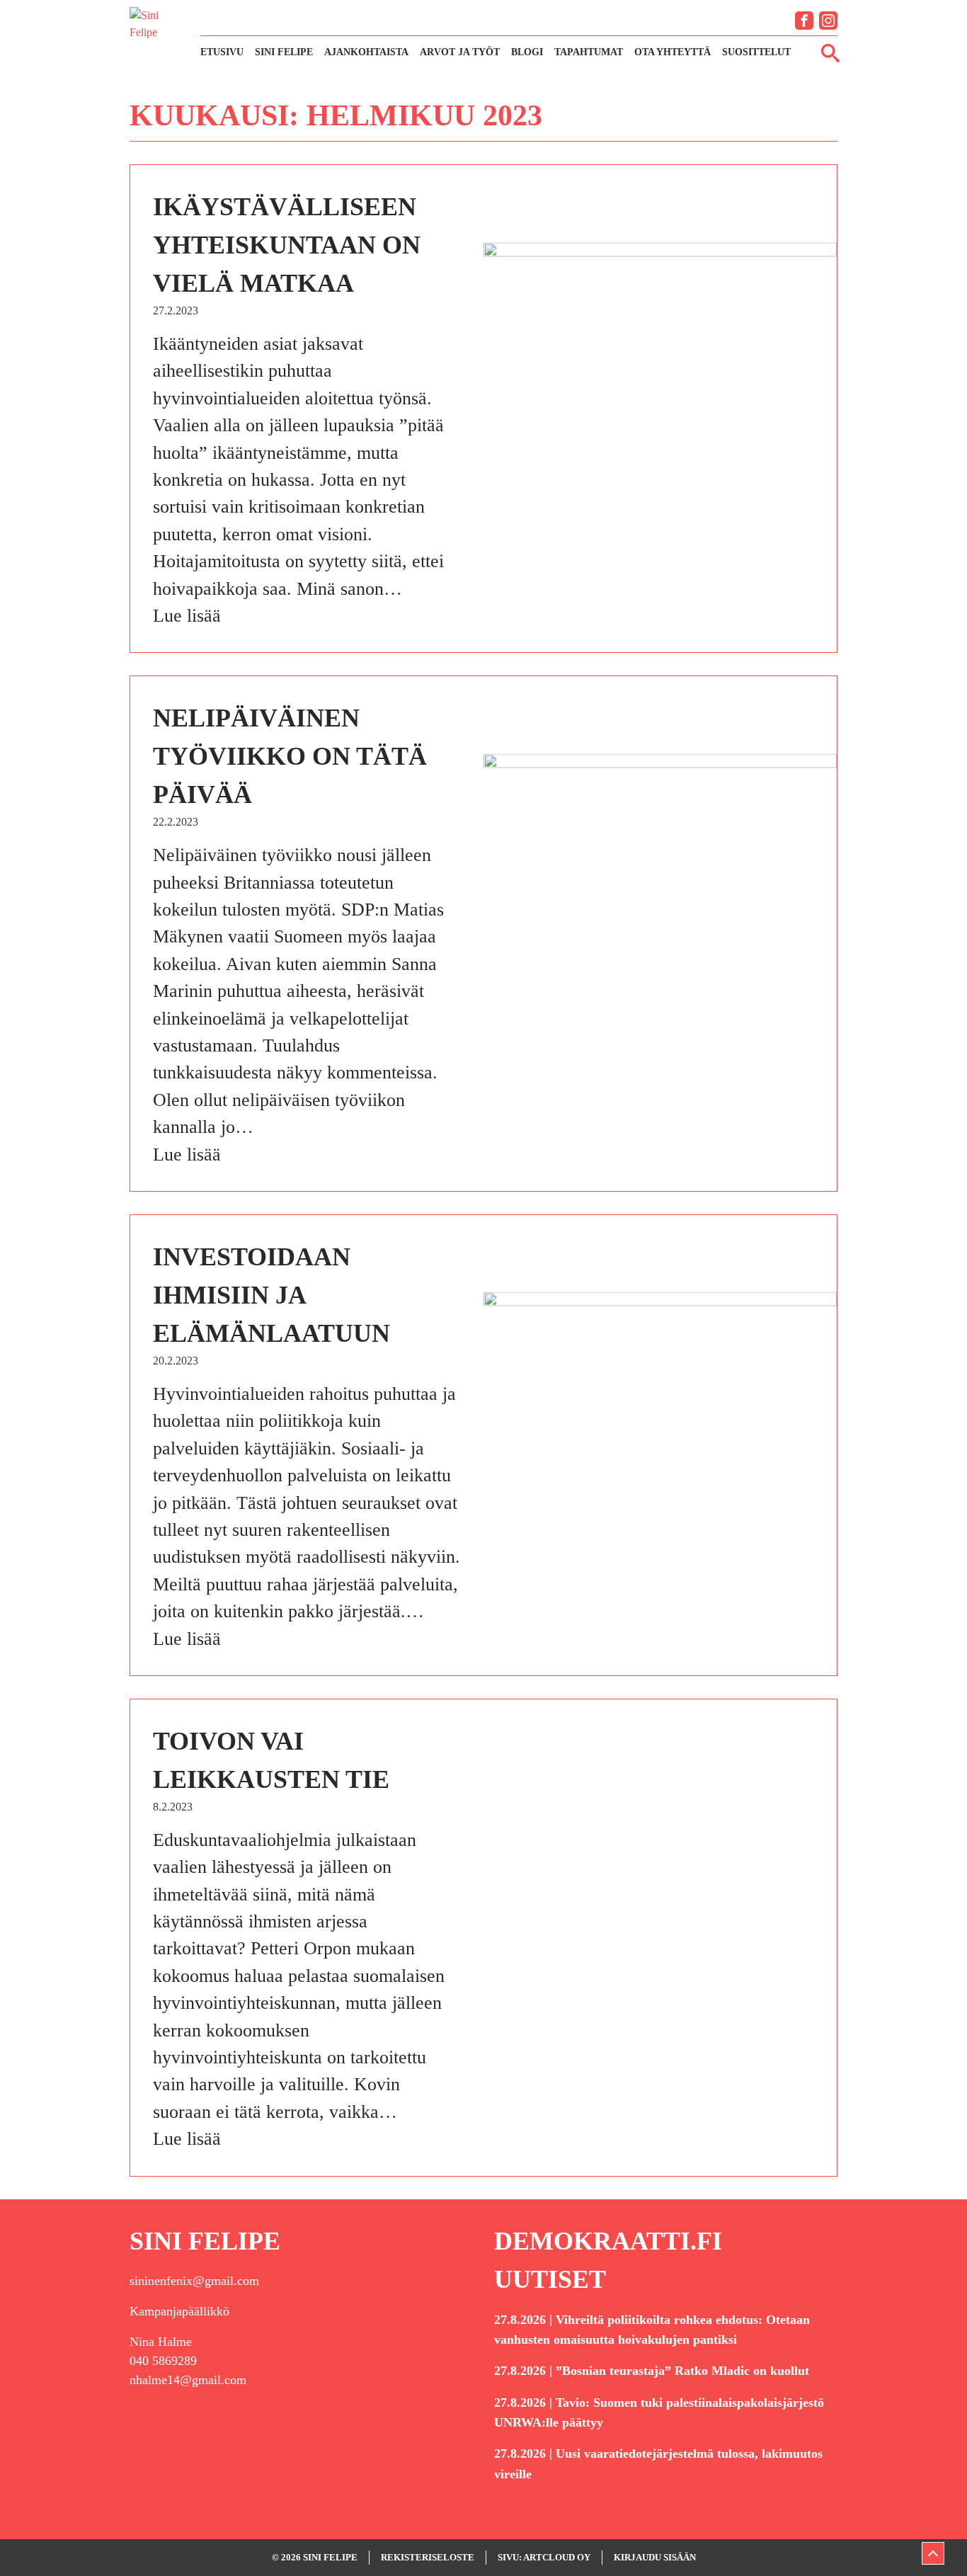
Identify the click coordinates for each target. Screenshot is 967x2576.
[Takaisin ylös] (933, 2553)
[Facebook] (804, 21)
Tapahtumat (589, 52)
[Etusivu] (158, 34)
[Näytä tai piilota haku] (830, 52)
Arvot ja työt (460, 52)
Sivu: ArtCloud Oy (544, 2557)
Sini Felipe (284, 52)
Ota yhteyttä (673, 52)
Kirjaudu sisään (655, 2557)
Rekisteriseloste (428, 2557)
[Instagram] (828, 21)
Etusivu (222, 52)
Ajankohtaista (366, 52)
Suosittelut (756, 52)
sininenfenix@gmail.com (194, 2281)
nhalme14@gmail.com (188, 2380)
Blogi (527, 52)
